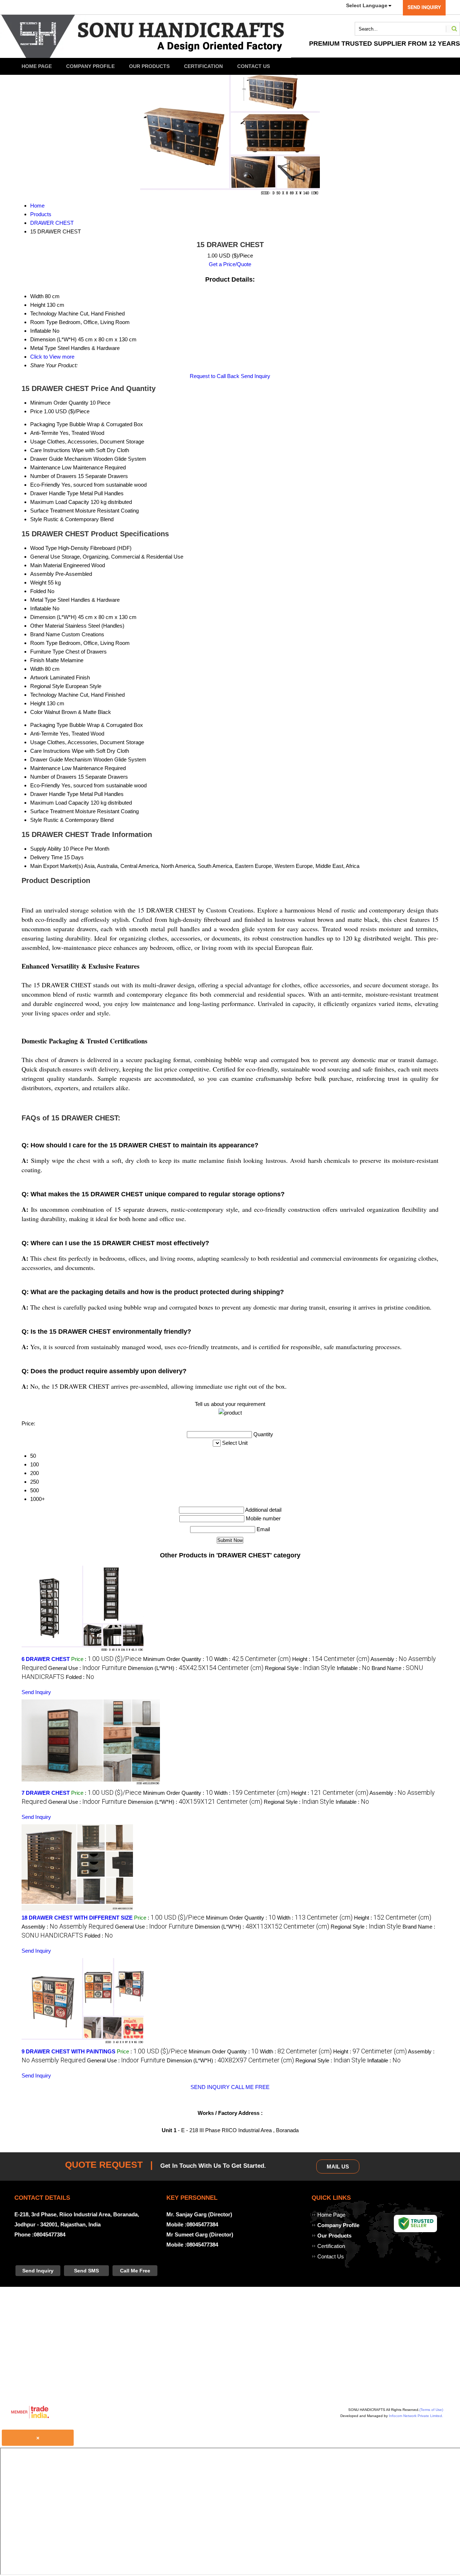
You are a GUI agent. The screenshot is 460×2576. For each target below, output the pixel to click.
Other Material (47, 626)
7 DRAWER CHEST (46, 1793)
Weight (38, 582)
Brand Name (45, 634)
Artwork (39, 677)
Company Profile (90, 66)
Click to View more (52, 357)
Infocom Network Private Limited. (416, 2416)
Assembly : (68, 1927)
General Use (45, 557)
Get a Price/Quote (230, 264)
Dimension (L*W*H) (53, 617)
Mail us (338, 2167)
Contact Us (254, 66)
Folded (38, 591)
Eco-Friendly (45, 485)
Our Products (149, 66)
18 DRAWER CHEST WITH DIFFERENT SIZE (77, 1918)
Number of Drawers (53, 476)
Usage (38, 442)
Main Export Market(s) (57, 866)
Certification (203, 66)
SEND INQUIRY (210, 2087)
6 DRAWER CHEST (46, 1659)
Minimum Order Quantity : (178, 1659)
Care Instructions (50, 450)
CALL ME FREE (250, 2087)
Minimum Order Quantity (59, 403)
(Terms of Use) (431, 2410)
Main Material (46, 565)
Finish (37, 660)
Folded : (80, 1677)
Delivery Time (46, 857)
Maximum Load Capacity (60, 502)
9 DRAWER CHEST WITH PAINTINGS (68, 2051)
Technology (43, 695)
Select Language (367, 5)
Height (38, 703)
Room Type (44, 643)
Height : (331, 1659)
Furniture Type (47, 652)
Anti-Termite (44, 433)
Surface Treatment (52, 511)
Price (36, 411)
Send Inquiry (256, 376)
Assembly (42, 574)
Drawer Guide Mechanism (61, 459)
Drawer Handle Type (54, 493)
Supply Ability (46, 849)
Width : (252, 1659)
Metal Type (43, 600)
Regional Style (47, 686)
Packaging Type (49, 424)
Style (36, 519)
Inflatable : (353, 1668)
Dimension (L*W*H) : (196, 1668)
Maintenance (45, 467)
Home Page (37, 66)
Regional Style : (300, 1668)
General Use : (87, 1668)
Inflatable (41, 608)
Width (37, 669)
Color (36, 712)
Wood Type (43, 548)
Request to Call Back (215, 376)
